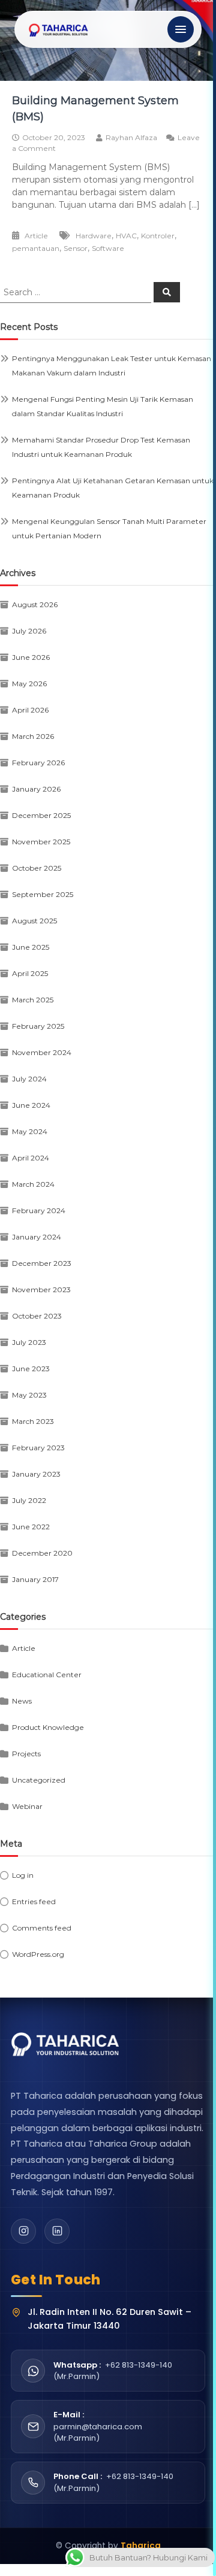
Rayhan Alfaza (131, 137)
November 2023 (41, 1289)
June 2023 (31, 1369)
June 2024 (31, 1105)
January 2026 (36, 789)
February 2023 (38, 1448)
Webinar (27, 1806)
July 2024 (29, 1079)
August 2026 (35, 604)
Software (108, 248)
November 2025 (41, 842)
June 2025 (31, 947)
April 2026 (30, 710)
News (22, 1701)
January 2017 (35, 1579)
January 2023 (36, 1474)
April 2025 (30, 973)
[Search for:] (77, 292)
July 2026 (29, 631)
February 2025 (38, 1026)
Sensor (76, 248)
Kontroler (158, 236)
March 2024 (33, 1184)
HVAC (126, 236)
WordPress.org (38, 1954)
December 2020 (42, 1553)
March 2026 (33, 736)
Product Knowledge (48, 1727)
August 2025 (34, 921)
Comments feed (42, 1928)
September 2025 (43, 894)
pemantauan (36, 248)
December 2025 (41, 815)
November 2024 (42, 1052)
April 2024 (31, 1158)
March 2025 (33, 1000)
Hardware (94, 236)
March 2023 (33, 1421)
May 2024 (30, 1131)
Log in (23, 1875)
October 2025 (37, 868)
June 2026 (31, 657)
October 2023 (37, 1316)
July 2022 (29, 1500)
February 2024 (39, 1210)
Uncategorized (39, 1780)
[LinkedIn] (57, 2231)
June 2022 (31, 1527)
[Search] (167, 292)
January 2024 (37, 1237)
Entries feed (34, 1901)
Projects (26, 1754)
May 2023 (29, 1395)
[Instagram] (23, 2231)
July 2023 (29, 1342)
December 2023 (42, 1263)
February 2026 (38, 763)
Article (36, 236)
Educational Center (47, 1675)
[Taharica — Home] (59, 29)
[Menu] (181, 29)
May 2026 (29, 684)
